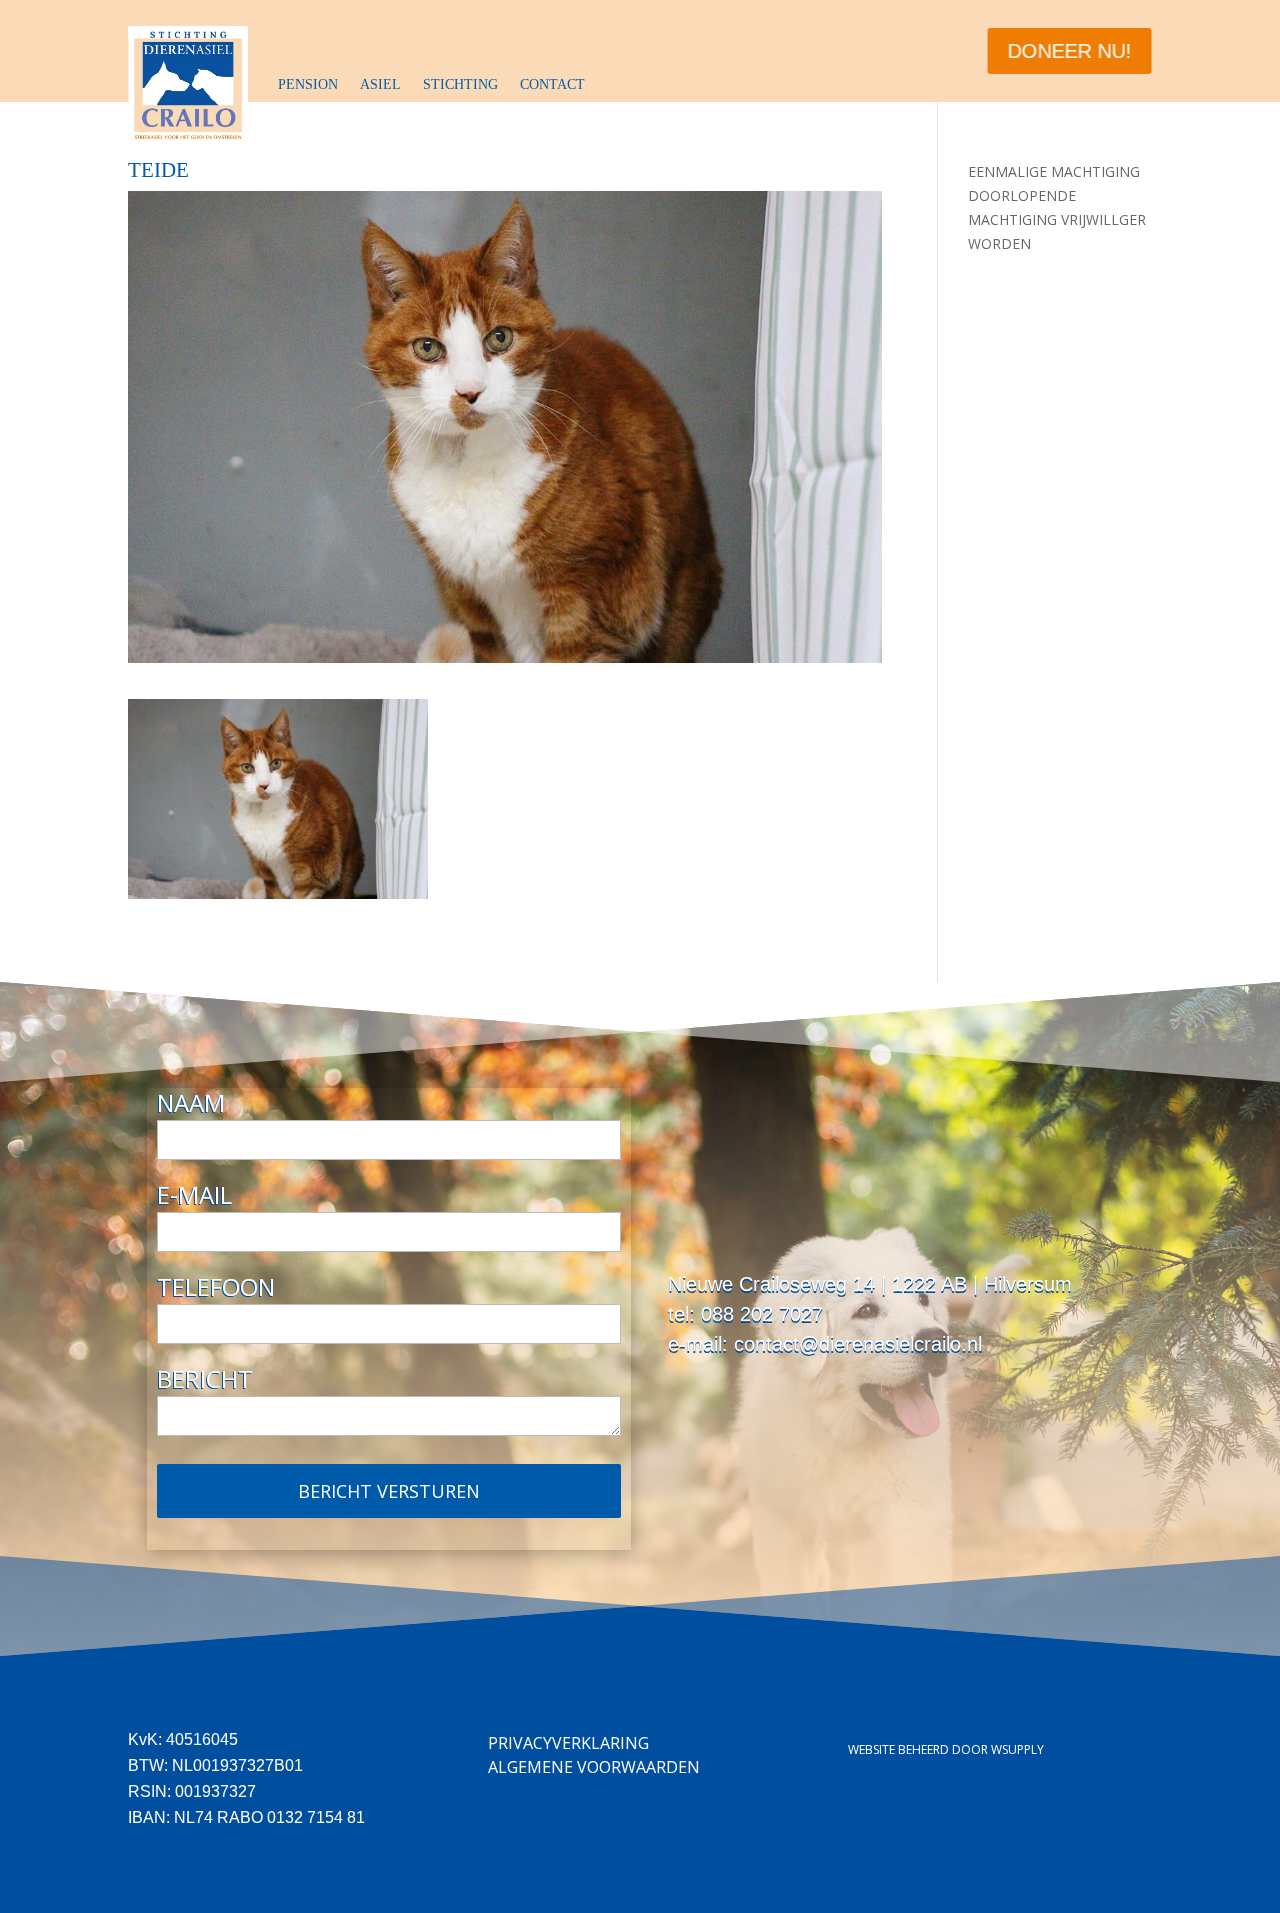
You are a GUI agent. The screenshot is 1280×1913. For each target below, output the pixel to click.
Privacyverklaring (568, 1743)
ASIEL (380, 84)
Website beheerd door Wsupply (946, 1749)
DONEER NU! (1070, 51)
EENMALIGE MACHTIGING (1054, 171)
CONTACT (552, 84)
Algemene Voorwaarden (594, 1767)
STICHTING (460, 84)
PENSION (308, 84)
